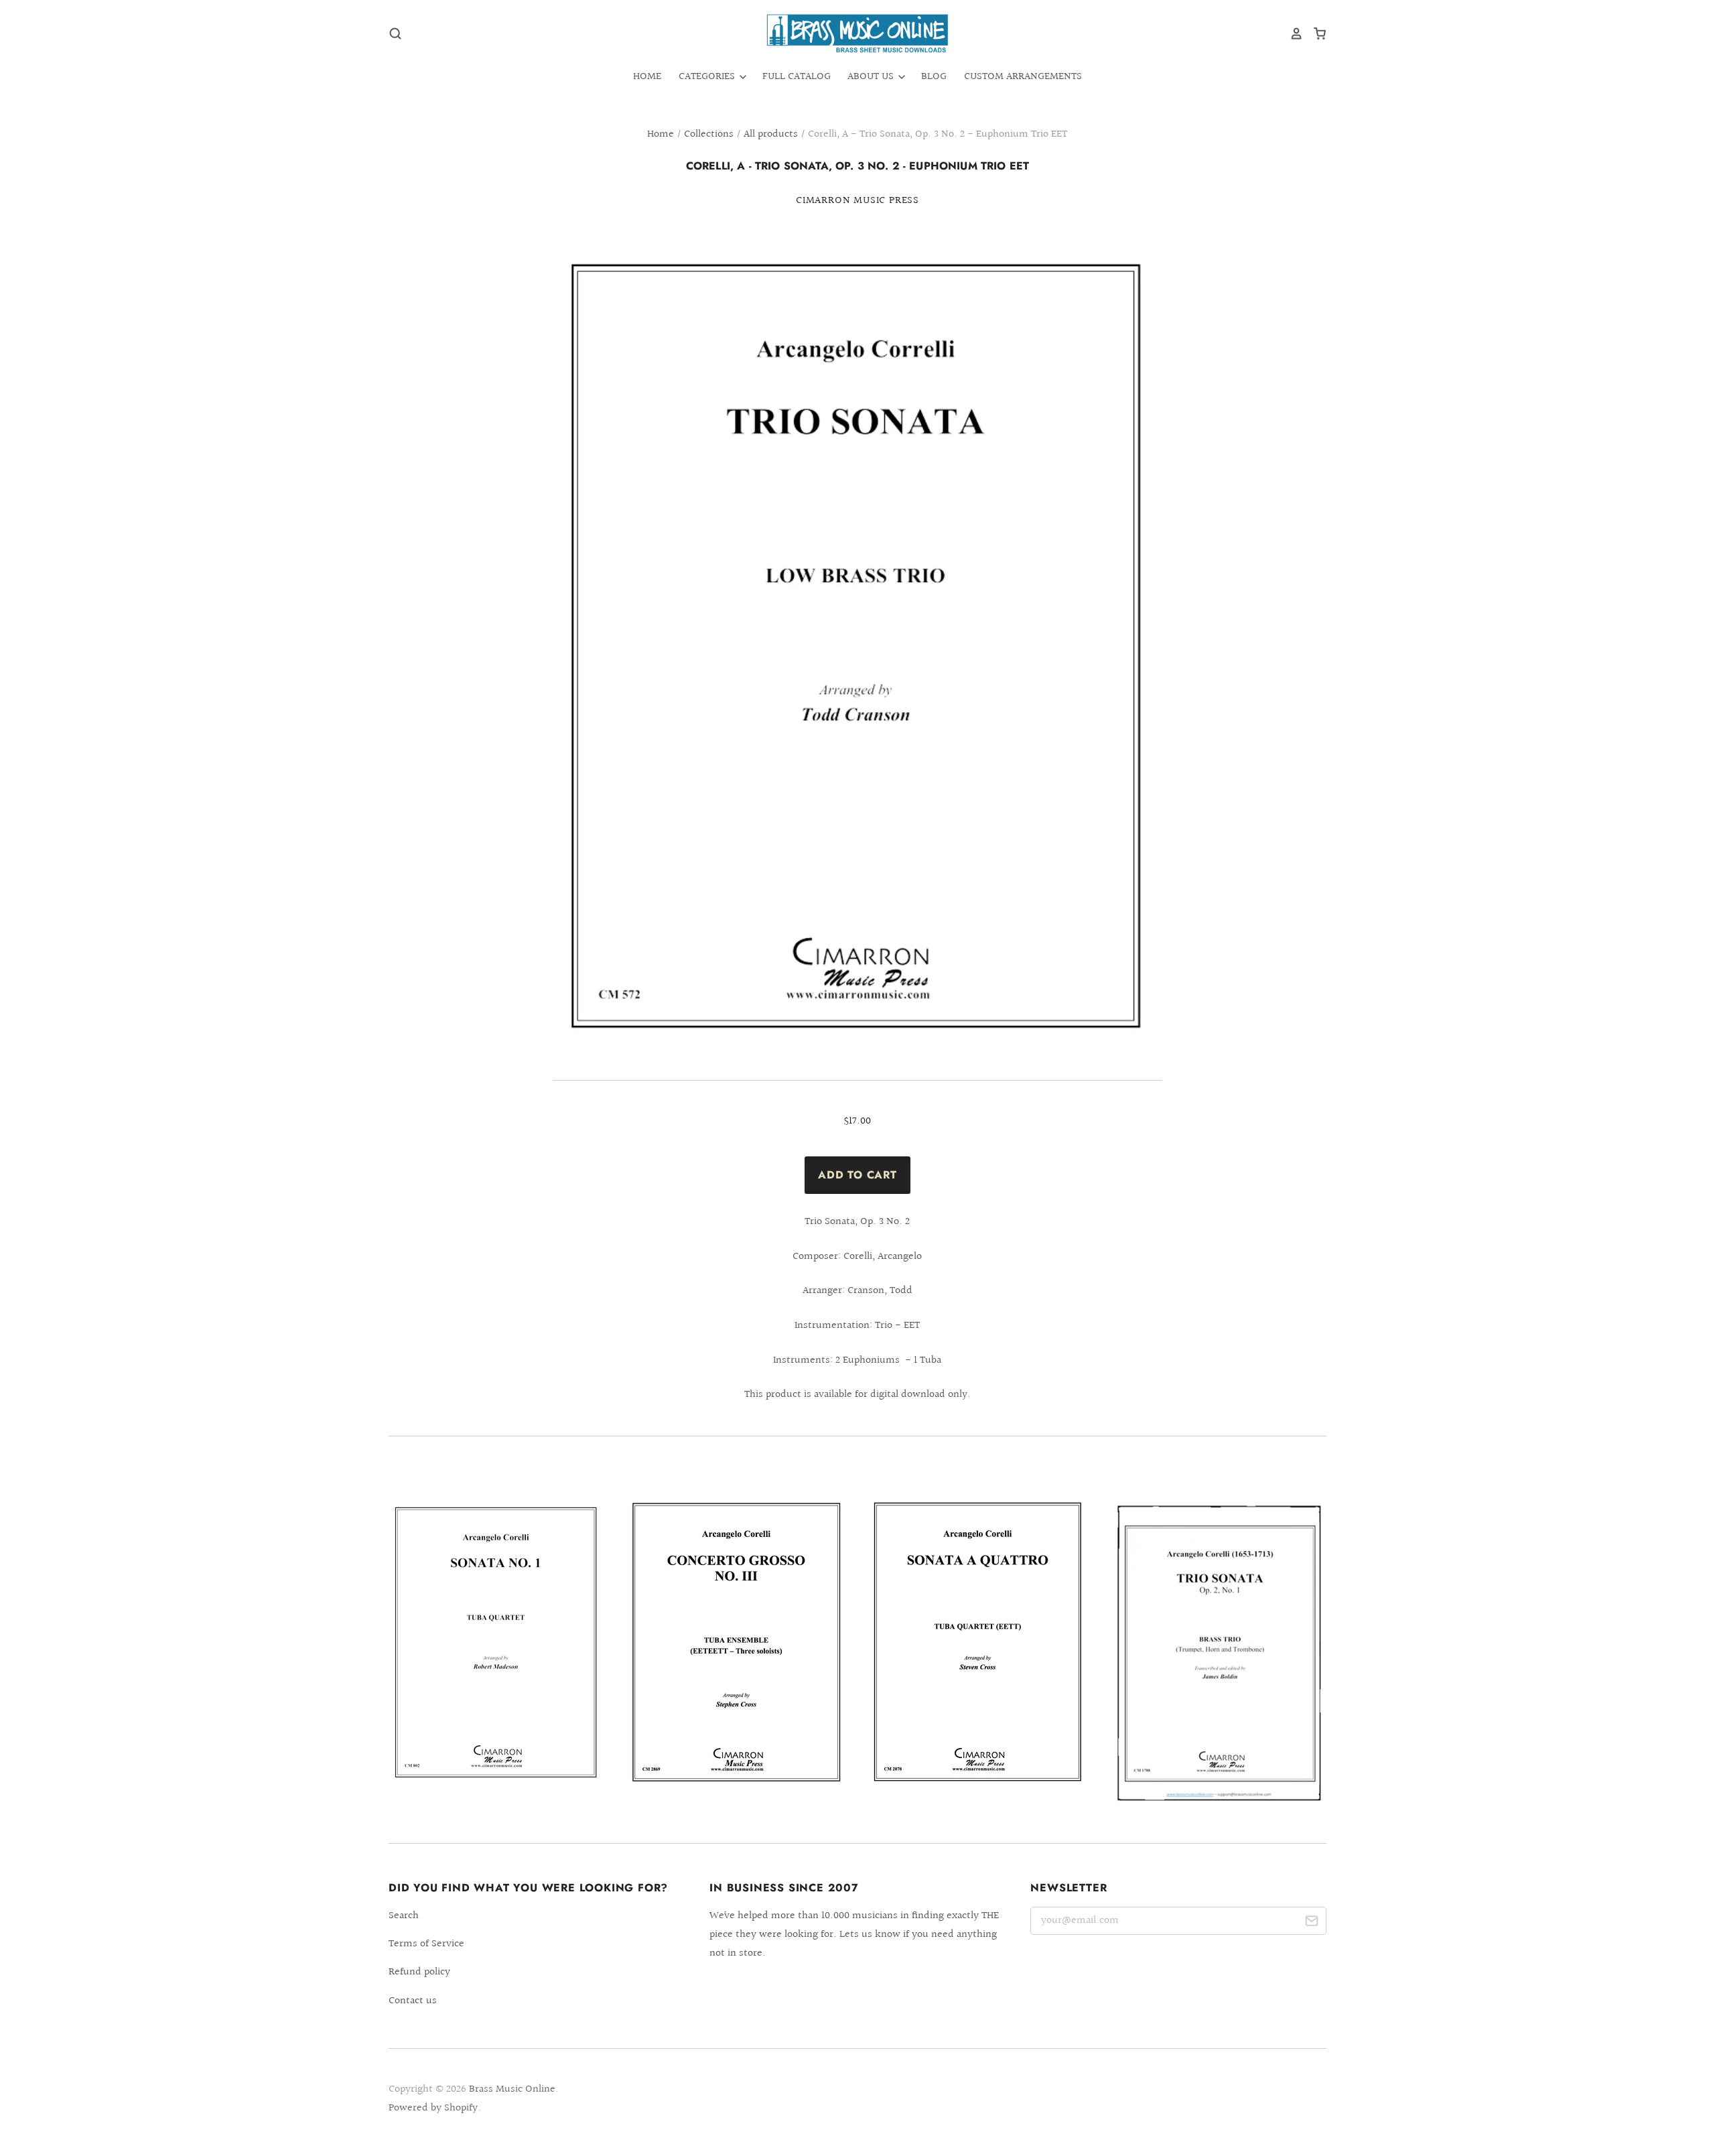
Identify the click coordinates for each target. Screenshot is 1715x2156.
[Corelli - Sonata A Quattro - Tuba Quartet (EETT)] (978, 1641)
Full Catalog (797, 77)
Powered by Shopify (433, 2108)
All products (771, 134)
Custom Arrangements (1023, 77)
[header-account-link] (1292, 33)
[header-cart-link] (1315, 33)
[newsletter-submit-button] (1311, 1923)
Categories (708, 77)
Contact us (413, 2001)
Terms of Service (426, 1944)
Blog (934, 77)
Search (404, 1916)
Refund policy (419, 1972)
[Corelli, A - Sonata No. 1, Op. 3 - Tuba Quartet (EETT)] (496, 1643)
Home (647, 77)
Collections (709, 134)
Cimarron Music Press (857, 201)
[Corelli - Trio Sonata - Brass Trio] (1219, 1652)
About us (872, 77)
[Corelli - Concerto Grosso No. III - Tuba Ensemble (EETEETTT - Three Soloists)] (737, 1642)
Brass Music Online (512, 2089)
